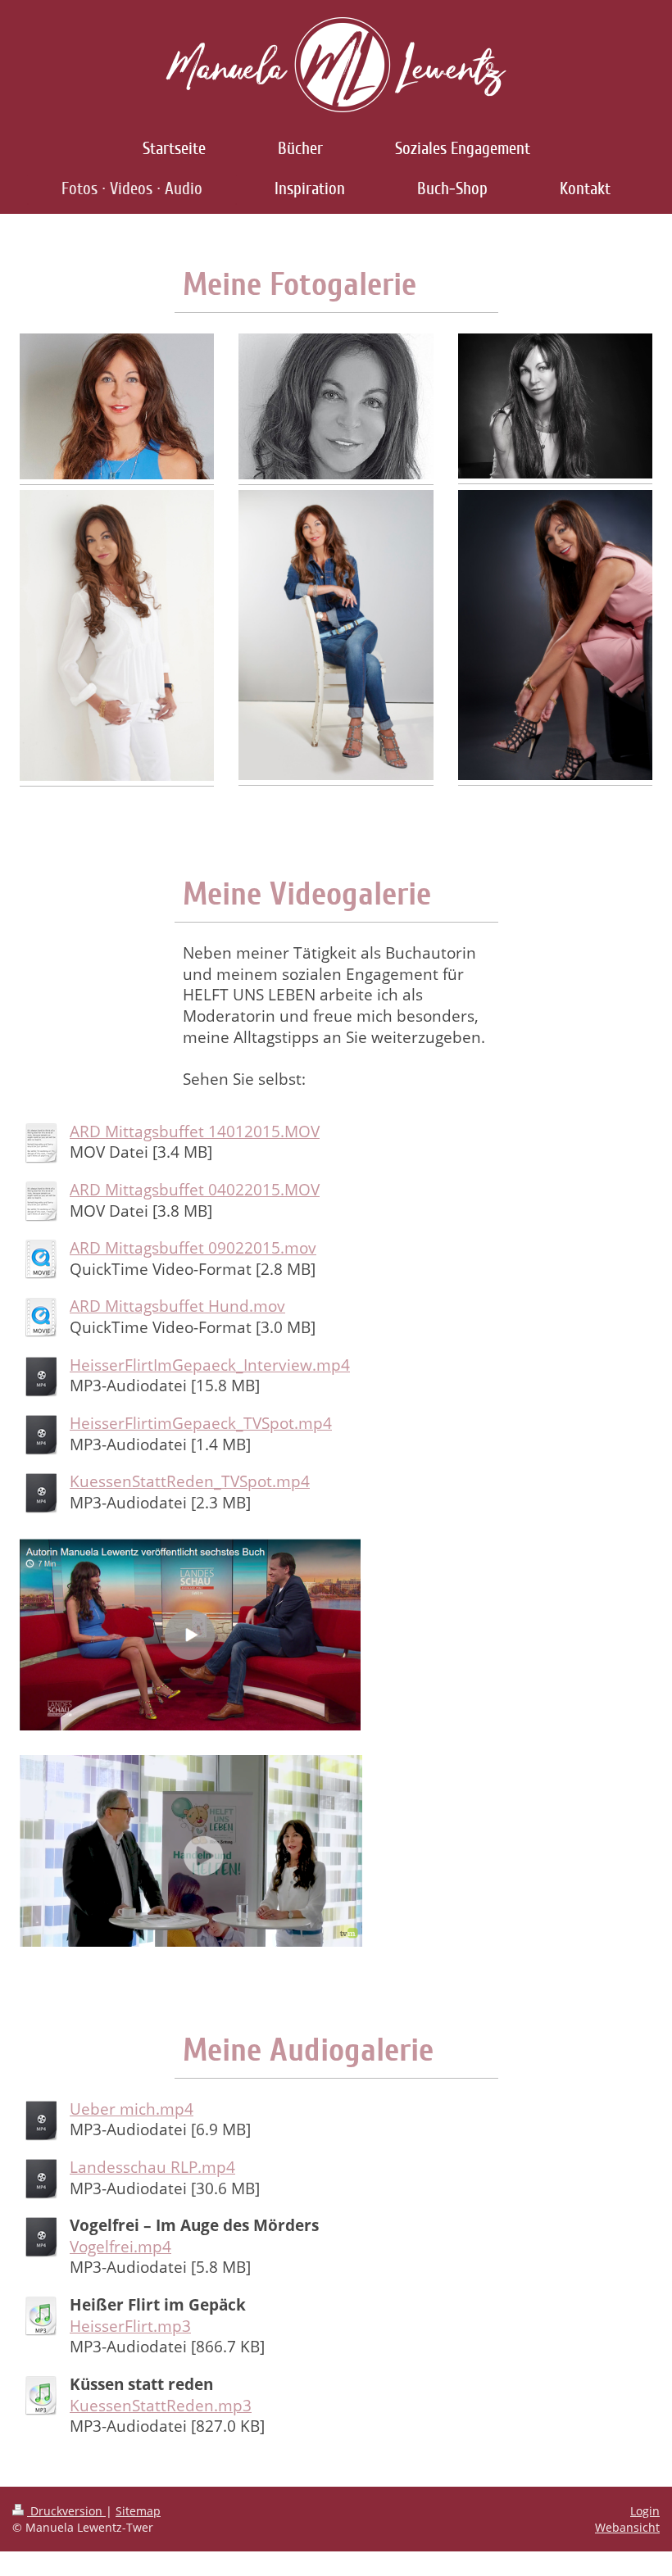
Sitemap (138, 2511)
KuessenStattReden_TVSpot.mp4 (190, 1481)
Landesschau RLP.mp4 (152, 2167)
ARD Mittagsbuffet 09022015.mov (193, 1248)
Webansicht (627, 2527)
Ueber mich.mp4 (132, 2109)
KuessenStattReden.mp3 (161, 2406)
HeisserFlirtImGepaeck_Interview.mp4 (210, 1365)
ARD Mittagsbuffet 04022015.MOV (195, 1190)
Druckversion (66, 2511)
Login (645, 2511)
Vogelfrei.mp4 (120, 2247)
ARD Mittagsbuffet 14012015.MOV (195, 1132)
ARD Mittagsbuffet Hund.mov (177, 1306)
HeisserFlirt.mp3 (130, 2326)
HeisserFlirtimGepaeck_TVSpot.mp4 (201, 1423)
